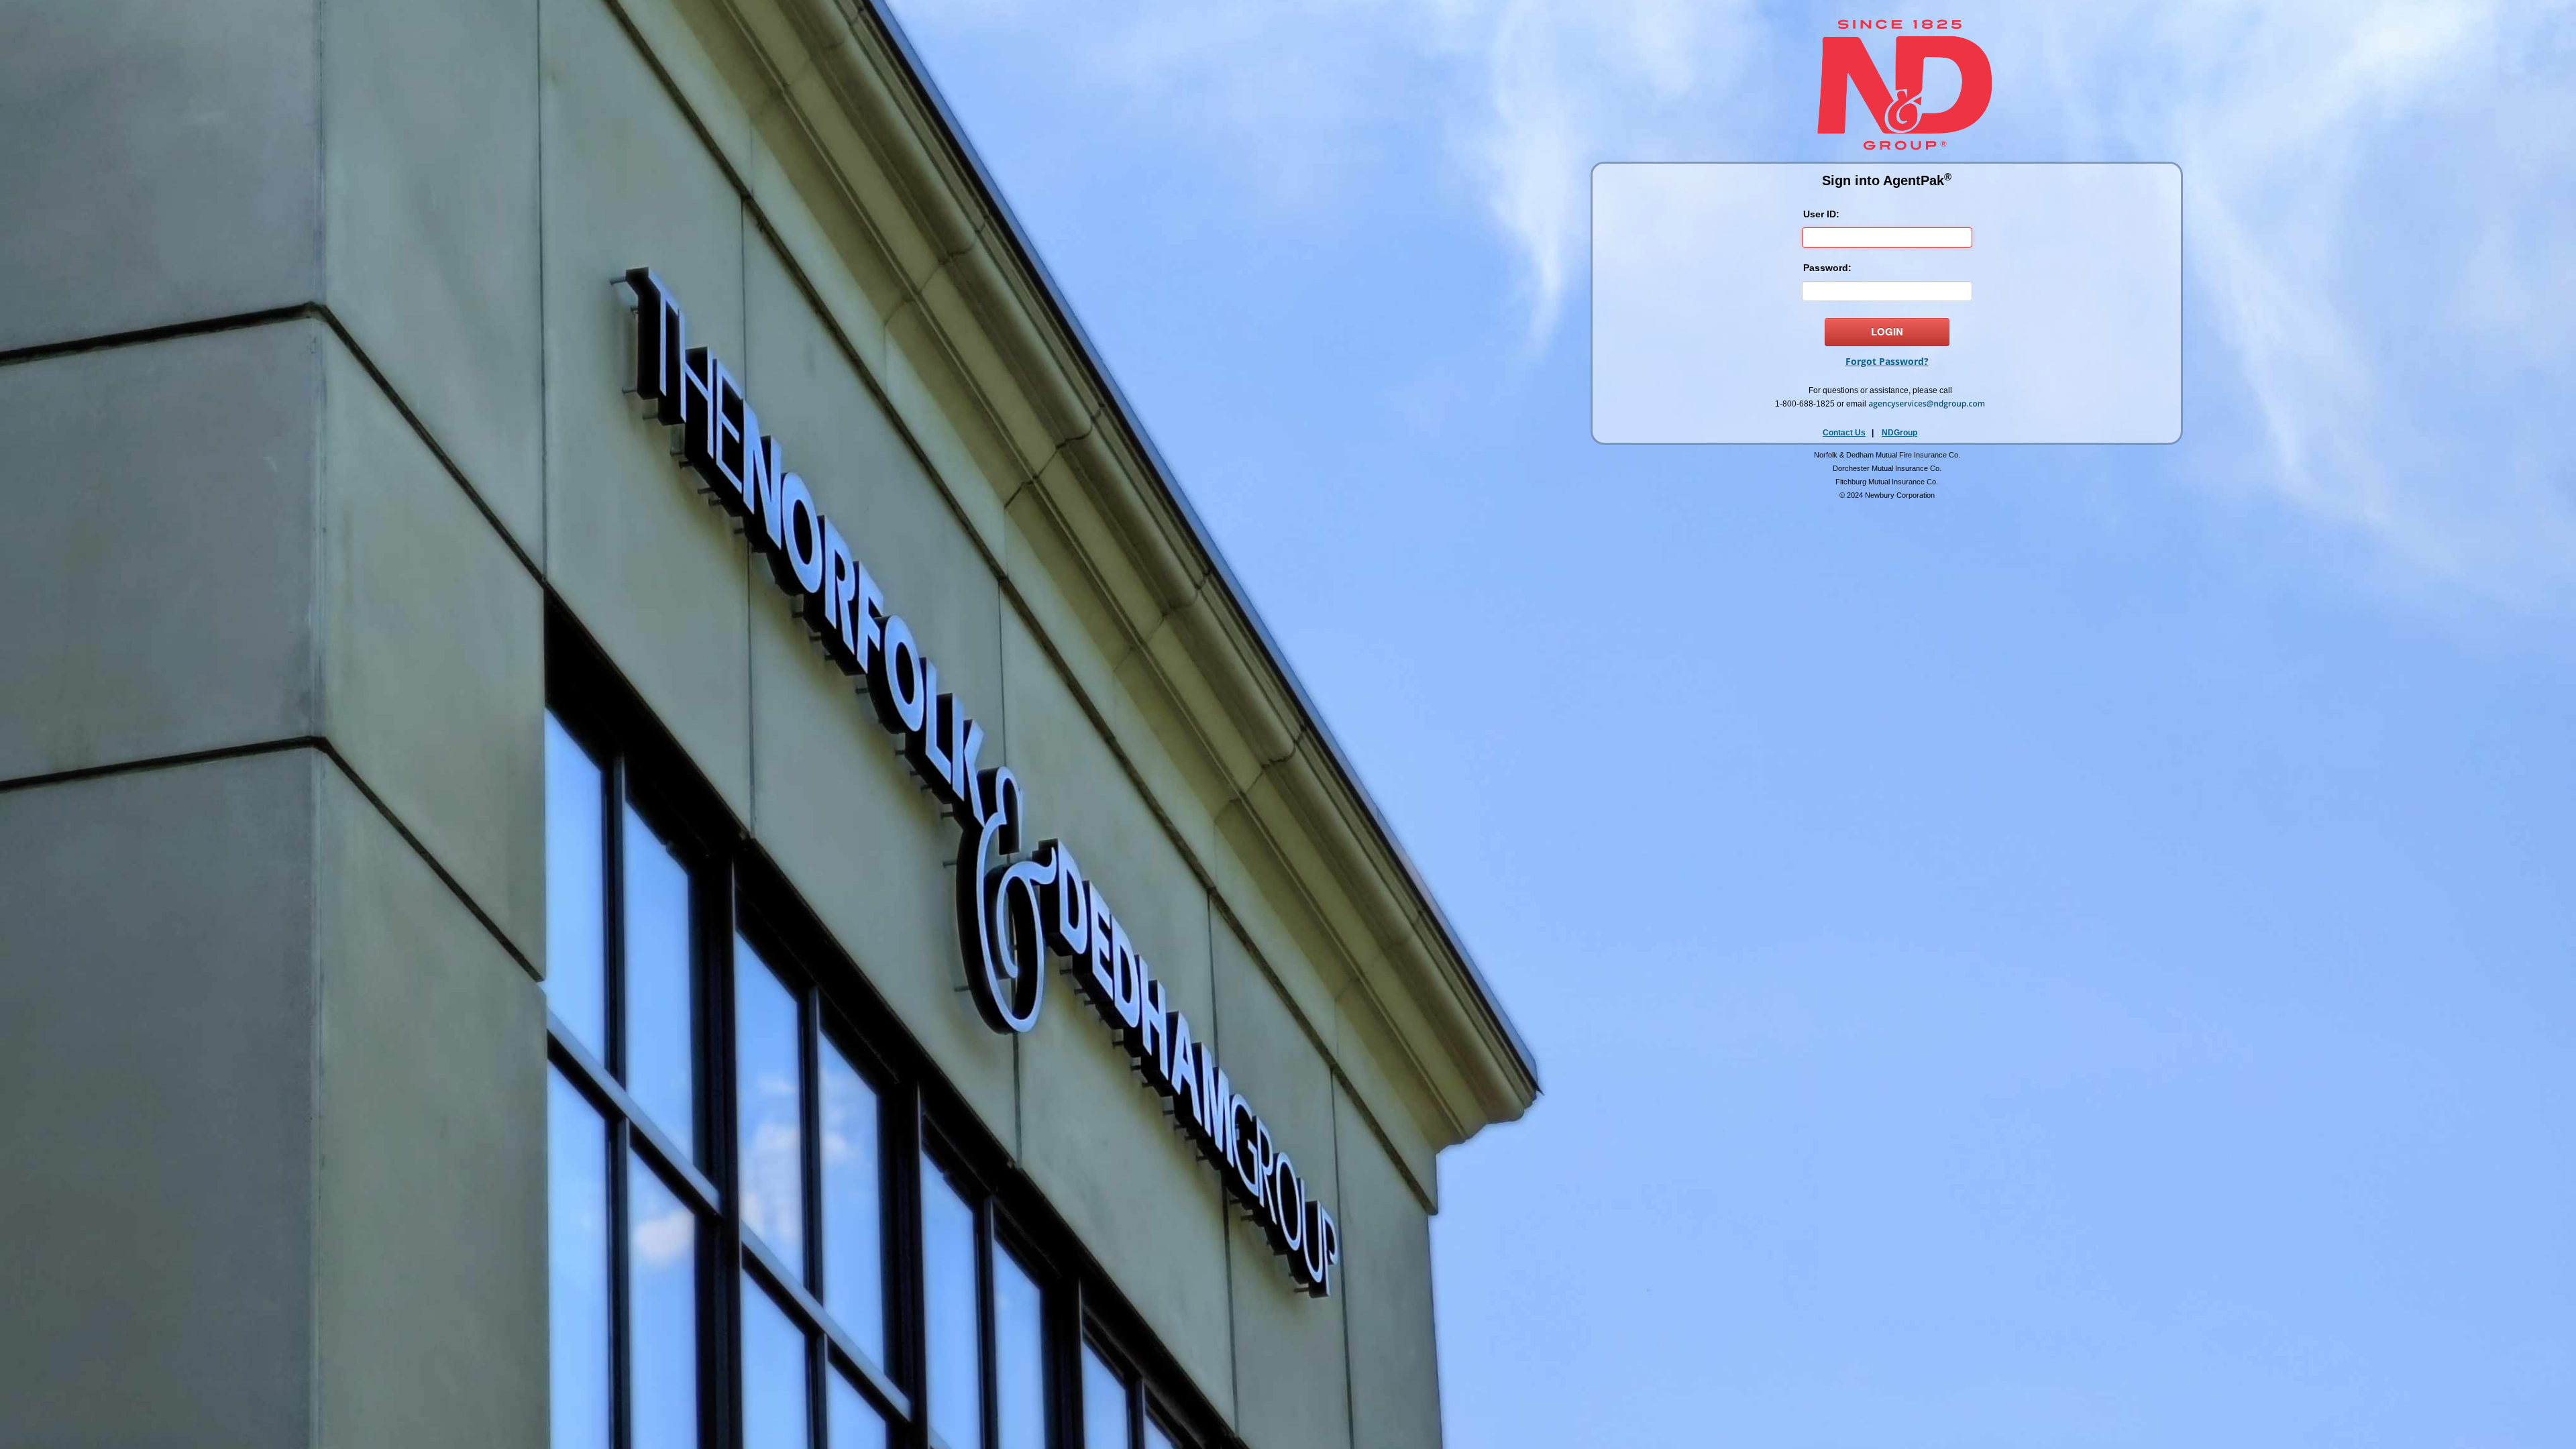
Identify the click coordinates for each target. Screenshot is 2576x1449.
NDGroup (1899, 433)
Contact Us (1844, 433)
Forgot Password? (1887, 361)
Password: (1827, 268)
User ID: (1821, 214)
